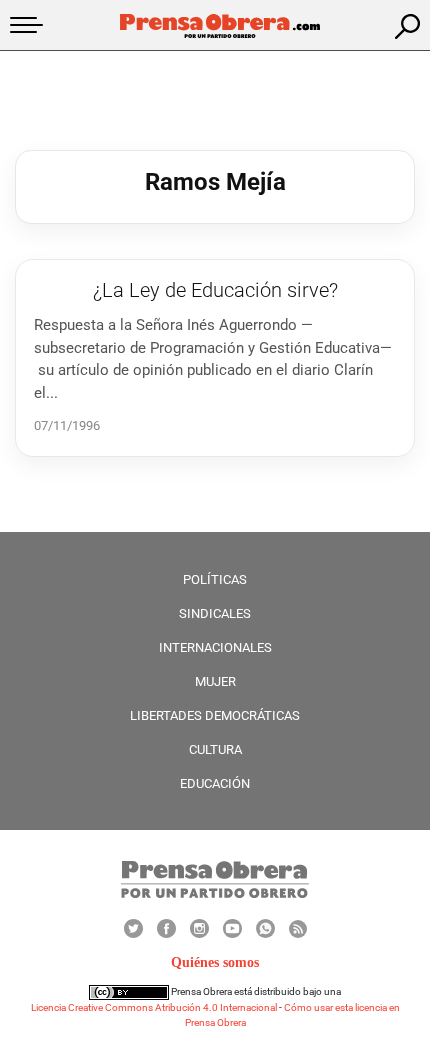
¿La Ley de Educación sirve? (215, 290)
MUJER (215, 681)
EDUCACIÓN (215, 783)
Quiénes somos (215, 962)
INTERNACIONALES (215, 647)
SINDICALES (215, 613)
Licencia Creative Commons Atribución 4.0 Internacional (154, 1007)
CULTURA (215, 749)
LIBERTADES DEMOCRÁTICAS (215, 715)
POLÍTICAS (215, 579)
